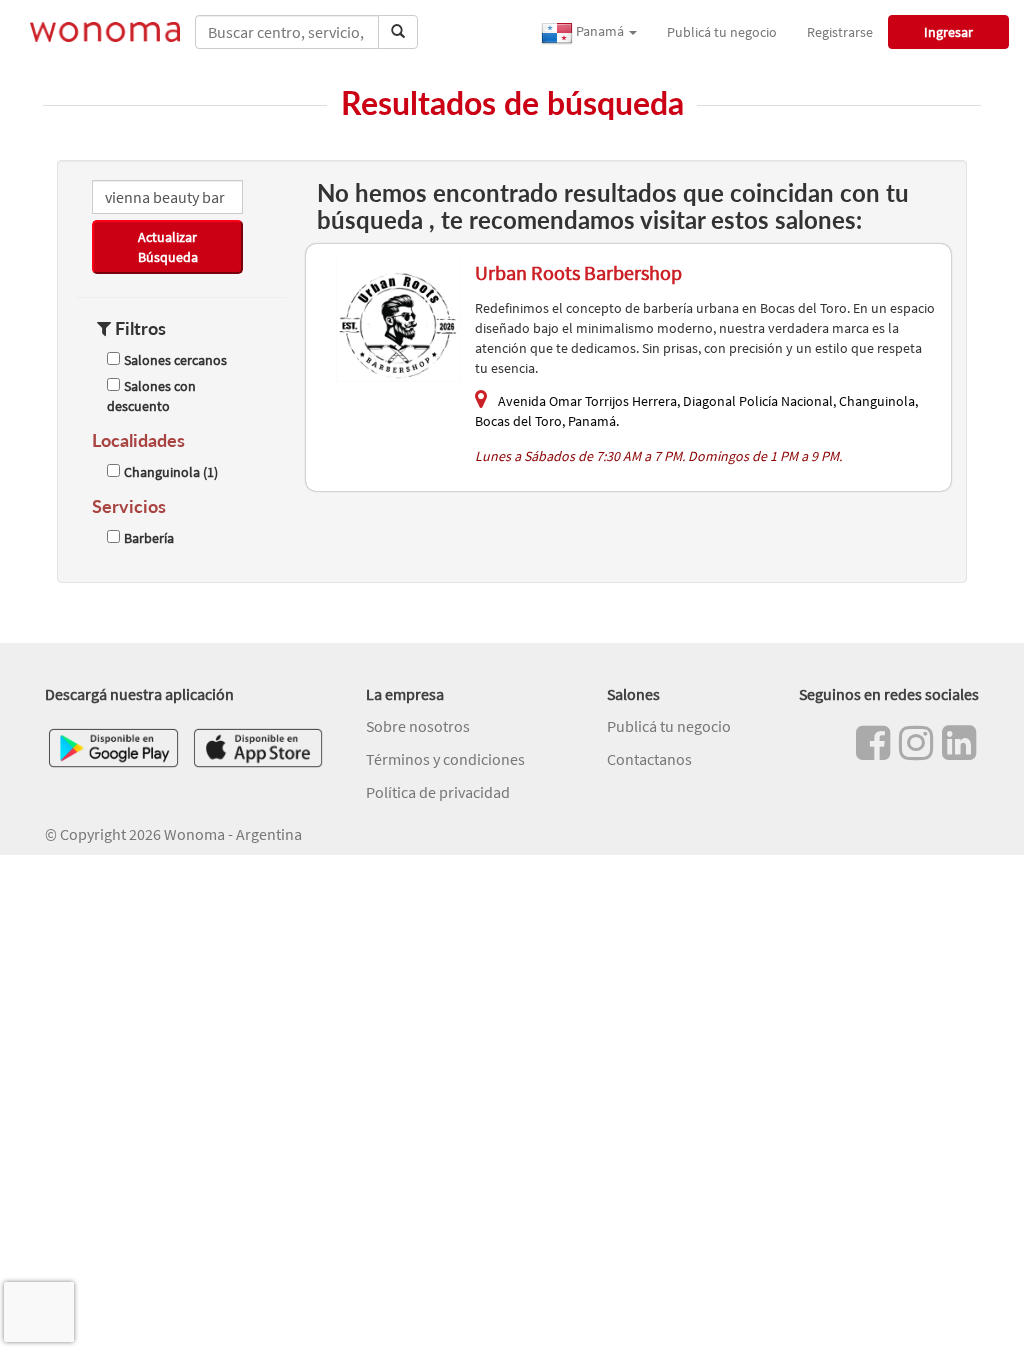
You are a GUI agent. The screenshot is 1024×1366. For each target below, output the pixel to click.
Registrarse (840, 32)
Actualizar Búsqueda (168, 247)
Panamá (600, 31)
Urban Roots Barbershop (578, 272)
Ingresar (948, 32)
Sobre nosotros (418, 726)
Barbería (149, 538)
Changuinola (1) (171, 472)
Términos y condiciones (445, 759)
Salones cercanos (175, 360)
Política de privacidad (438, 792)
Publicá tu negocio (722, 32)
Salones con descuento (151, 396)
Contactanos (649, 759)
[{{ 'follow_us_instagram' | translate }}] (916, 743)
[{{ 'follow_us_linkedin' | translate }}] (959, 743)
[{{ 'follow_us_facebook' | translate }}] (873, 743)
